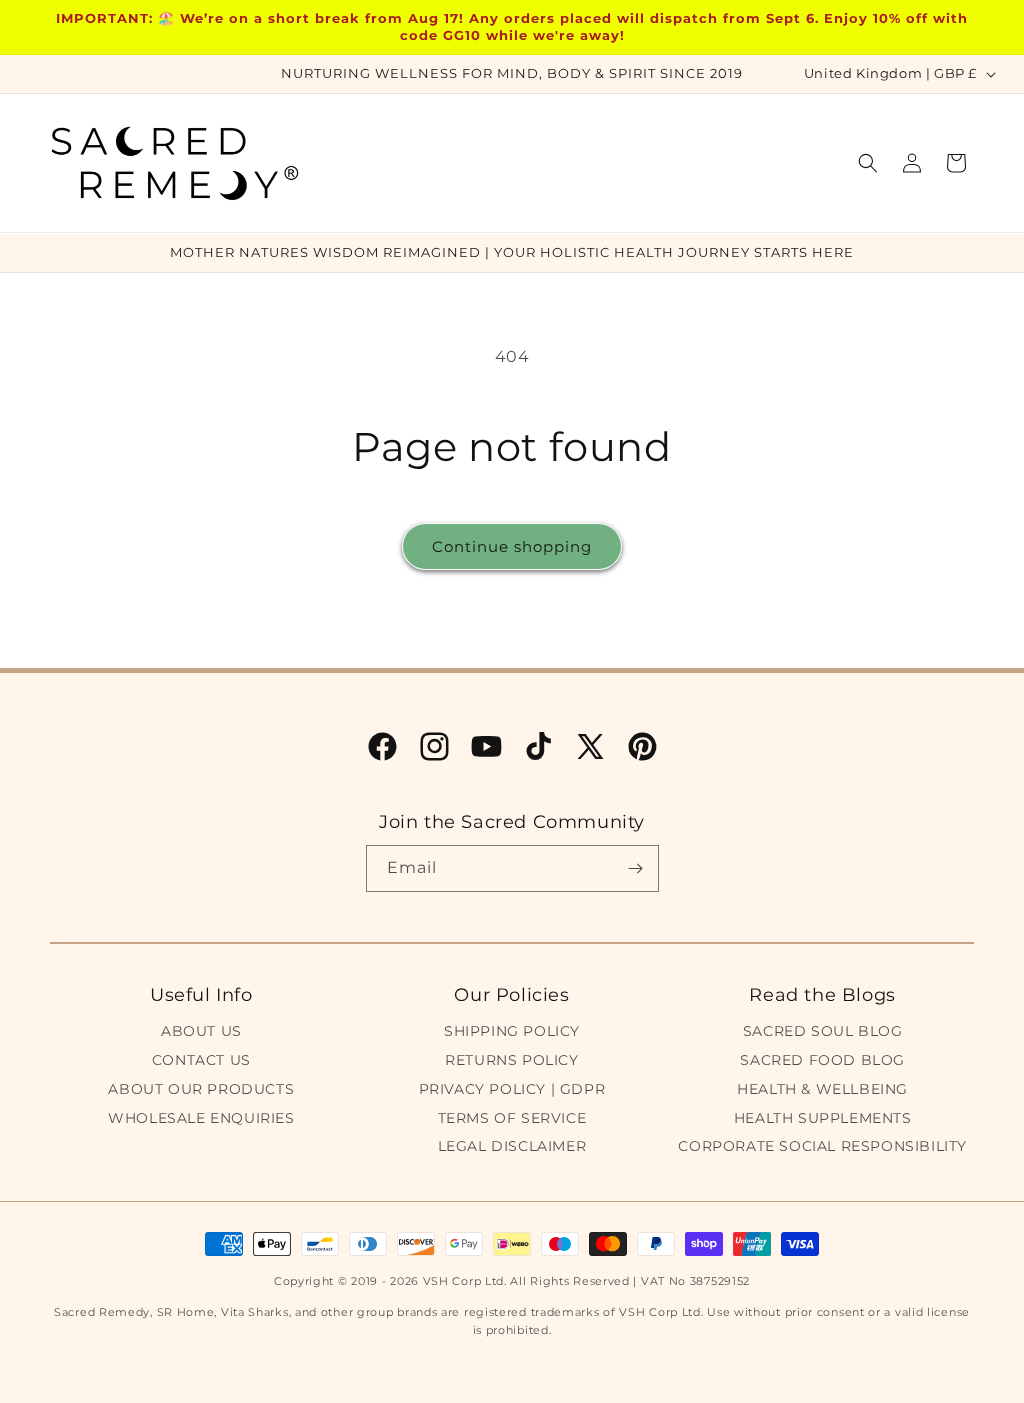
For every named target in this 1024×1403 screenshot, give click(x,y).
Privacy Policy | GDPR (512, 1089)
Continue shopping (512, 546)
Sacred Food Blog (822, 1060)
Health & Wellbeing (822, 1089)
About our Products (201, 1089)
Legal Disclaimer (512, 1146)
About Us (201, 1031)
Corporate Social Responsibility (822, 1146)
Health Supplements (823, 1118)
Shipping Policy (512, 1031)
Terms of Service (512, 1118)
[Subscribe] (636, 868)
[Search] (868, 163)
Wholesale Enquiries (201, 1118)
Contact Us (201, 1060)
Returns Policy (511, 1060)
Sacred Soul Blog (823, 1031)
